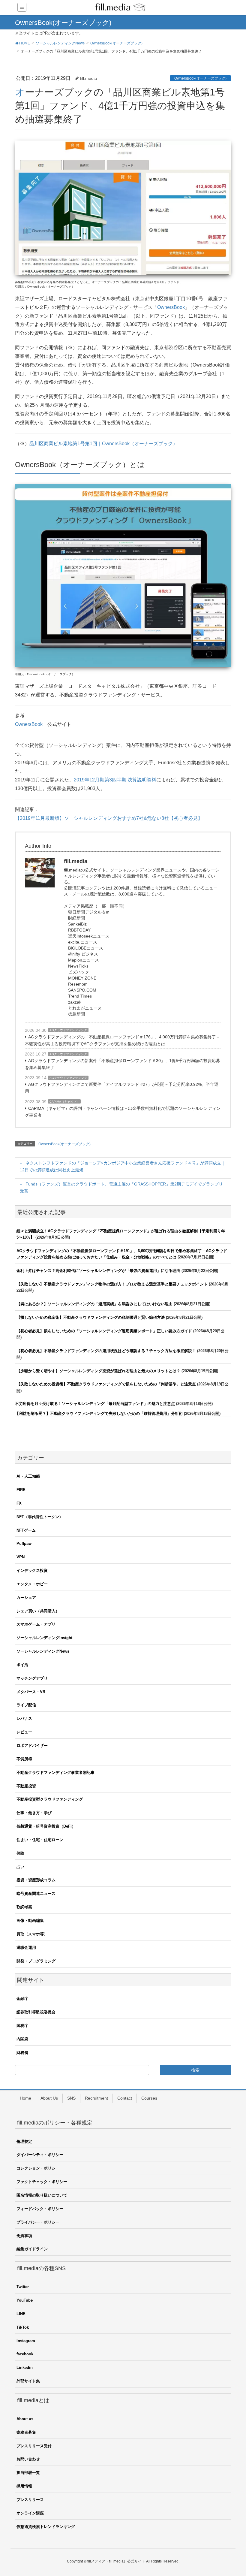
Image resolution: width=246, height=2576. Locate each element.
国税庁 (22, 2026)
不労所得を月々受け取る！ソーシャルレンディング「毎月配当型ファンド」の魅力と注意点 (95, 1404)
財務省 (22, 2053)
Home (25, 2098)
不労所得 (24, 1759)
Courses (149, 2098)
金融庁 (22, 1999)
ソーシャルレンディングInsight (44, 1638)
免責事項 (24, 2236)
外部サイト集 (28, 2381)
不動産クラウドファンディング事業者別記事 (55, 1773)
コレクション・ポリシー (38, 2168)
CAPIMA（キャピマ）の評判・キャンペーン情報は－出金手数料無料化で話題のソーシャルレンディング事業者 (123, 1112)
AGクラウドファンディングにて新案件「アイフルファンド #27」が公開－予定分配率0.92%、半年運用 (122, 1088)
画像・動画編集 (30, 1921)
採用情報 (24, 2486)
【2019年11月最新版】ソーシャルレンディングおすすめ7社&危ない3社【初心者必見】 (109, 818)
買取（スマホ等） (32, 1934)
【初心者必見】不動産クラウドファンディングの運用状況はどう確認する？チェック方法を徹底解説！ (106, 1351)
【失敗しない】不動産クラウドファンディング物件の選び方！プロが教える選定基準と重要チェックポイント (112, 1284)
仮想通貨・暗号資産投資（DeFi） (46, 1826)
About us (25, 2419)
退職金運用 (26, 1948)
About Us (49, 2098)
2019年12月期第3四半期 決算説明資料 (115, 780)
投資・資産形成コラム (36, 1880)
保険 (20, 1853)
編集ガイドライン (32, 2249)
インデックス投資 (32, 1570)
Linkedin (25, 2368)
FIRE (21, 1490)
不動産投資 (26, 1786)
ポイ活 (22, 1665)
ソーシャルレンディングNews (43, 1651)
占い (20, 1867)
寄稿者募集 (26, 2432)
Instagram (26, 2341)
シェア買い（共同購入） (38, 1611)
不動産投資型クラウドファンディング (50, 1799)
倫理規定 (24, 2141)
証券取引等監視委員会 (36, 2012)
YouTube (25, 2300)
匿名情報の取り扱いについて (42, 2195)
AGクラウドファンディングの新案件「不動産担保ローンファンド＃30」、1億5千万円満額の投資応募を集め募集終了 (123, 1064)
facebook (25, 2354)
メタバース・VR (31, 1692)
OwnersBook (171, 307)
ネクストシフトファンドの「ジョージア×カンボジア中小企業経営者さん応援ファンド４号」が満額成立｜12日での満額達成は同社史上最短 (123, 1166)
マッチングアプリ (32, 1678)
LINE (21, 2314)
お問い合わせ (28, 2459)
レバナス (24, 1718)
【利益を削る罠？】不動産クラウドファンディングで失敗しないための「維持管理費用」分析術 (99, 1413)
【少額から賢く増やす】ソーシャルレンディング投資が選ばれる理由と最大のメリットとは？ (98, 1371)
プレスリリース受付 (34, 2446)
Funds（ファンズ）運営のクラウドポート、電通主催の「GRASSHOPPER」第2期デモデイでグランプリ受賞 (121, 1187)
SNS (71, 2098)
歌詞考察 (24, 1907)
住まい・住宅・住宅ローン (40, 1840)
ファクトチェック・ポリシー (42, 2182)
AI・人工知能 (28, 1476)
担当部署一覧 (28, 2473)
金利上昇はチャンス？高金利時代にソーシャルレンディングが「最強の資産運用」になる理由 (98, 1271)
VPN (21, 1557)
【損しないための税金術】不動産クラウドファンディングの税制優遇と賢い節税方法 (91, 1317)
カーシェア (26, 1598)
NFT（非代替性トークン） (40, 1517)
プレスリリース (30, 2500)
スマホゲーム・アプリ (36, 1624)
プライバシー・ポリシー (38, 2222)
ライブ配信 (26, 1705)
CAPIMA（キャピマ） (64, 1102)
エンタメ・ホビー (32, 1584)
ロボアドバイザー (32, 1746)
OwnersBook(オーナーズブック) (200, 78)
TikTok (23, 2327)
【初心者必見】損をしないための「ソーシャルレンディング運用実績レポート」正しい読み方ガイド (104, 1331)
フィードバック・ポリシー (40, 2209)
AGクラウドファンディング (68, 1030)
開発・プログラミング (36, 1961)
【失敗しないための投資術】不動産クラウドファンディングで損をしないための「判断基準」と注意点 (106, 1384)
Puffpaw (24, 1543)
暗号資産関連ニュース (36, 1893)
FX (19, 1503)
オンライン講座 (30, 2513)
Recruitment (96, 2098)
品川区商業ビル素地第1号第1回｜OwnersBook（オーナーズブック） (103, 444)
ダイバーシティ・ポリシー (40, 2155)
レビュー (24, 1732)
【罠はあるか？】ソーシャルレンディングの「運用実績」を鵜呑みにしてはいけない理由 (94, 1304)
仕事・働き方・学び (34, 1813)
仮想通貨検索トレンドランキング (46, 2527)
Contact (125, 2098)
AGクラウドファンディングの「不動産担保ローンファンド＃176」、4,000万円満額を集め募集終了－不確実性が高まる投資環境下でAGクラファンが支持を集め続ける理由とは (123, 1040)
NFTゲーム (26, 1530)
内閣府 (22, 2039)
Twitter (23, 2287)
